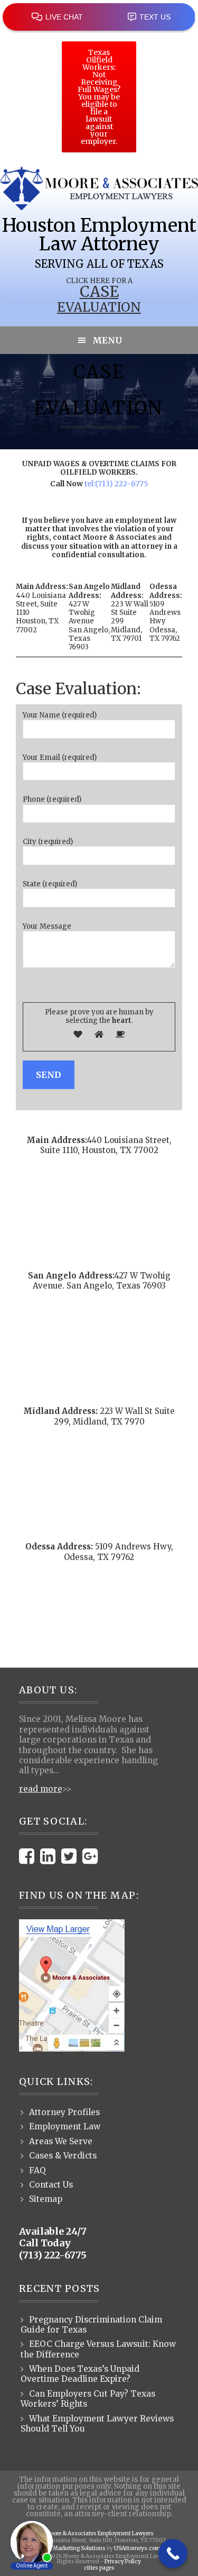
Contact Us (51, 2185)
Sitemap (46, 2199)
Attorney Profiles (64, 2112)
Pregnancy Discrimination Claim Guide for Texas (91, 2325)
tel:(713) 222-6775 (116, 484)
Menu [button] (107, 340)
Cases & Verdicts (63, 2156)
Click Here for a (99, 281)
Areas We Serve (61, 2141)
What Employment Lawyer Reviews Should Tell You (97, 2424)
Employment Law (65, 2126)
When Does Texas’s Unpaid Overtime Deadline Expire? (80, 2374)
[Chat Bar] (99, 16)
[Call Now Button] (173, 2554)
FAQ (37, 2170)
